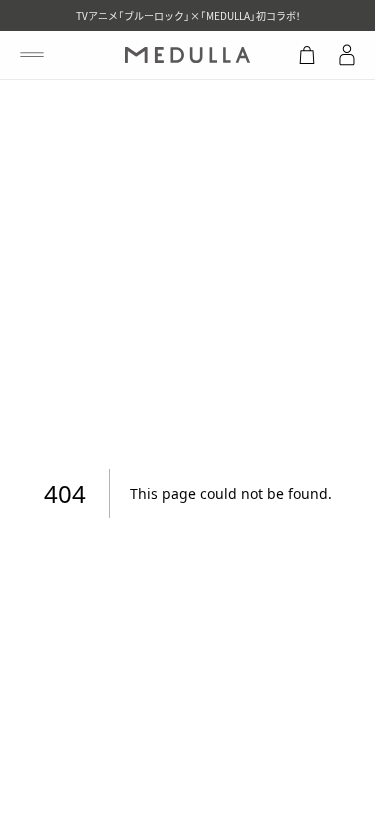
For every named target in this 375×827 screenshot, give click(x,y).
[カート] (307, 55)
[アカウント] (347, 55)
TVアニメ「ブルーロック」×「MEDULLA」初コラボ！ (188, 15)
